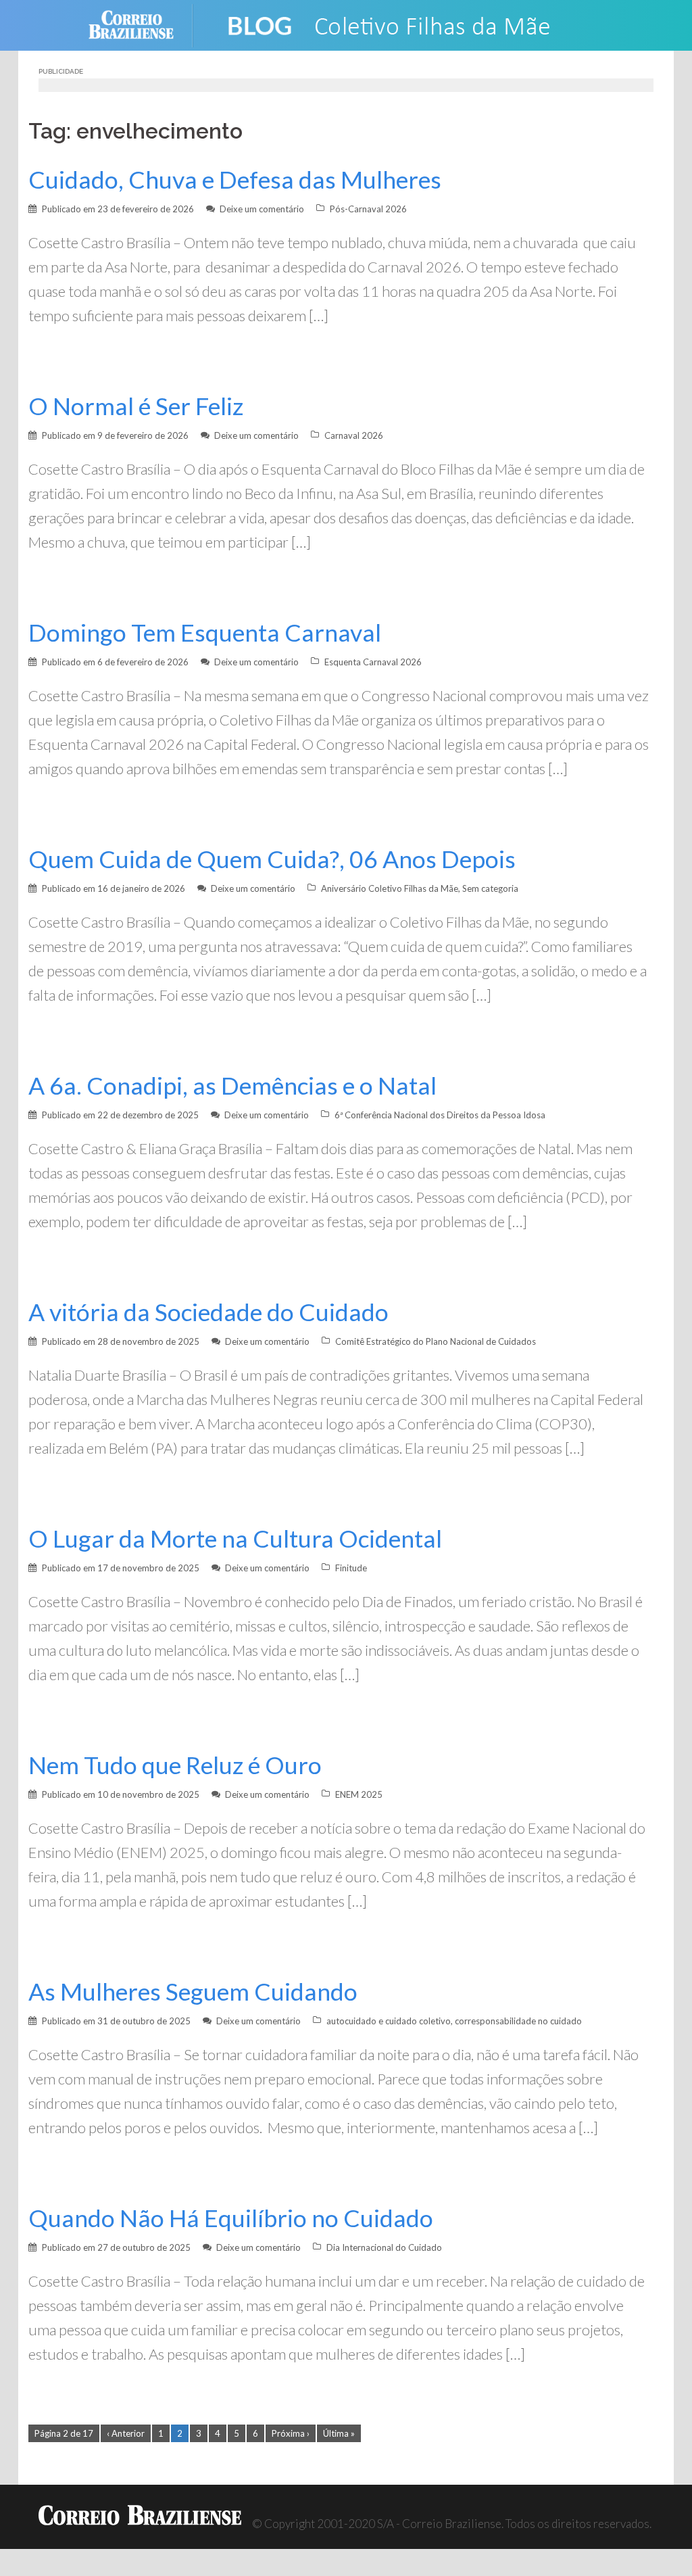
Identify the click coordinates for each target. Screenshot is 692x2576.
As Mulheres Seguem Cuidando (193, 1991)
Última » (339, 2433)
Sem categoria (490, 888)
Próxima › (291, 2433)
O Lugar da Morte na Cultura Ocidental (235, 1539)
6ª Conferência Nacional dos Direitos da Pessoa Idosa (440, 1115)
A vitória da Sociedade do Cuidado (208, 1312)
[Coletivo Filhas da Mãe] (400, 24)
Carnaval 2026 (354, 435)
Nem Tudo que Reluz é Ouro (175, 1765)
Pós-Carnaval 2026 (368, 209)
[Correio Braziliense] (142, 24)
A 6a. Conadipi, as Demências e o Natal (232, 1086)
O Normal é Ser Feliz (136, 406)
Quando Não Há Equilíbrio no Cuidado (231, 2218)
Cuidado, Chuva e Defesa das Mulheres (235, 180)
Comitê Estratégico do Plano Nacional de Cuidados (436, 1341)
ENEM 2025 (359, 1794)
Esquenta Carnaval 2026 (373, 662)
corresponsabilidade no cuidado (518, 2021)
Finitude (351, 1568)
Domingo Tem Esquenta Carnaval (205, 633)
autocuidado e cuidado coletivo (389, 2021)
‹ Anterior (126, 2433)
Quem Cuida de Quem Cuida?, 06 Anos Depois (272, 859)
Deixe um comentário (262, 209)
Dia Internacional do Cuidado (384, 2247)
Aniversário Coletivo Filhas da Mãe (390, 888)
